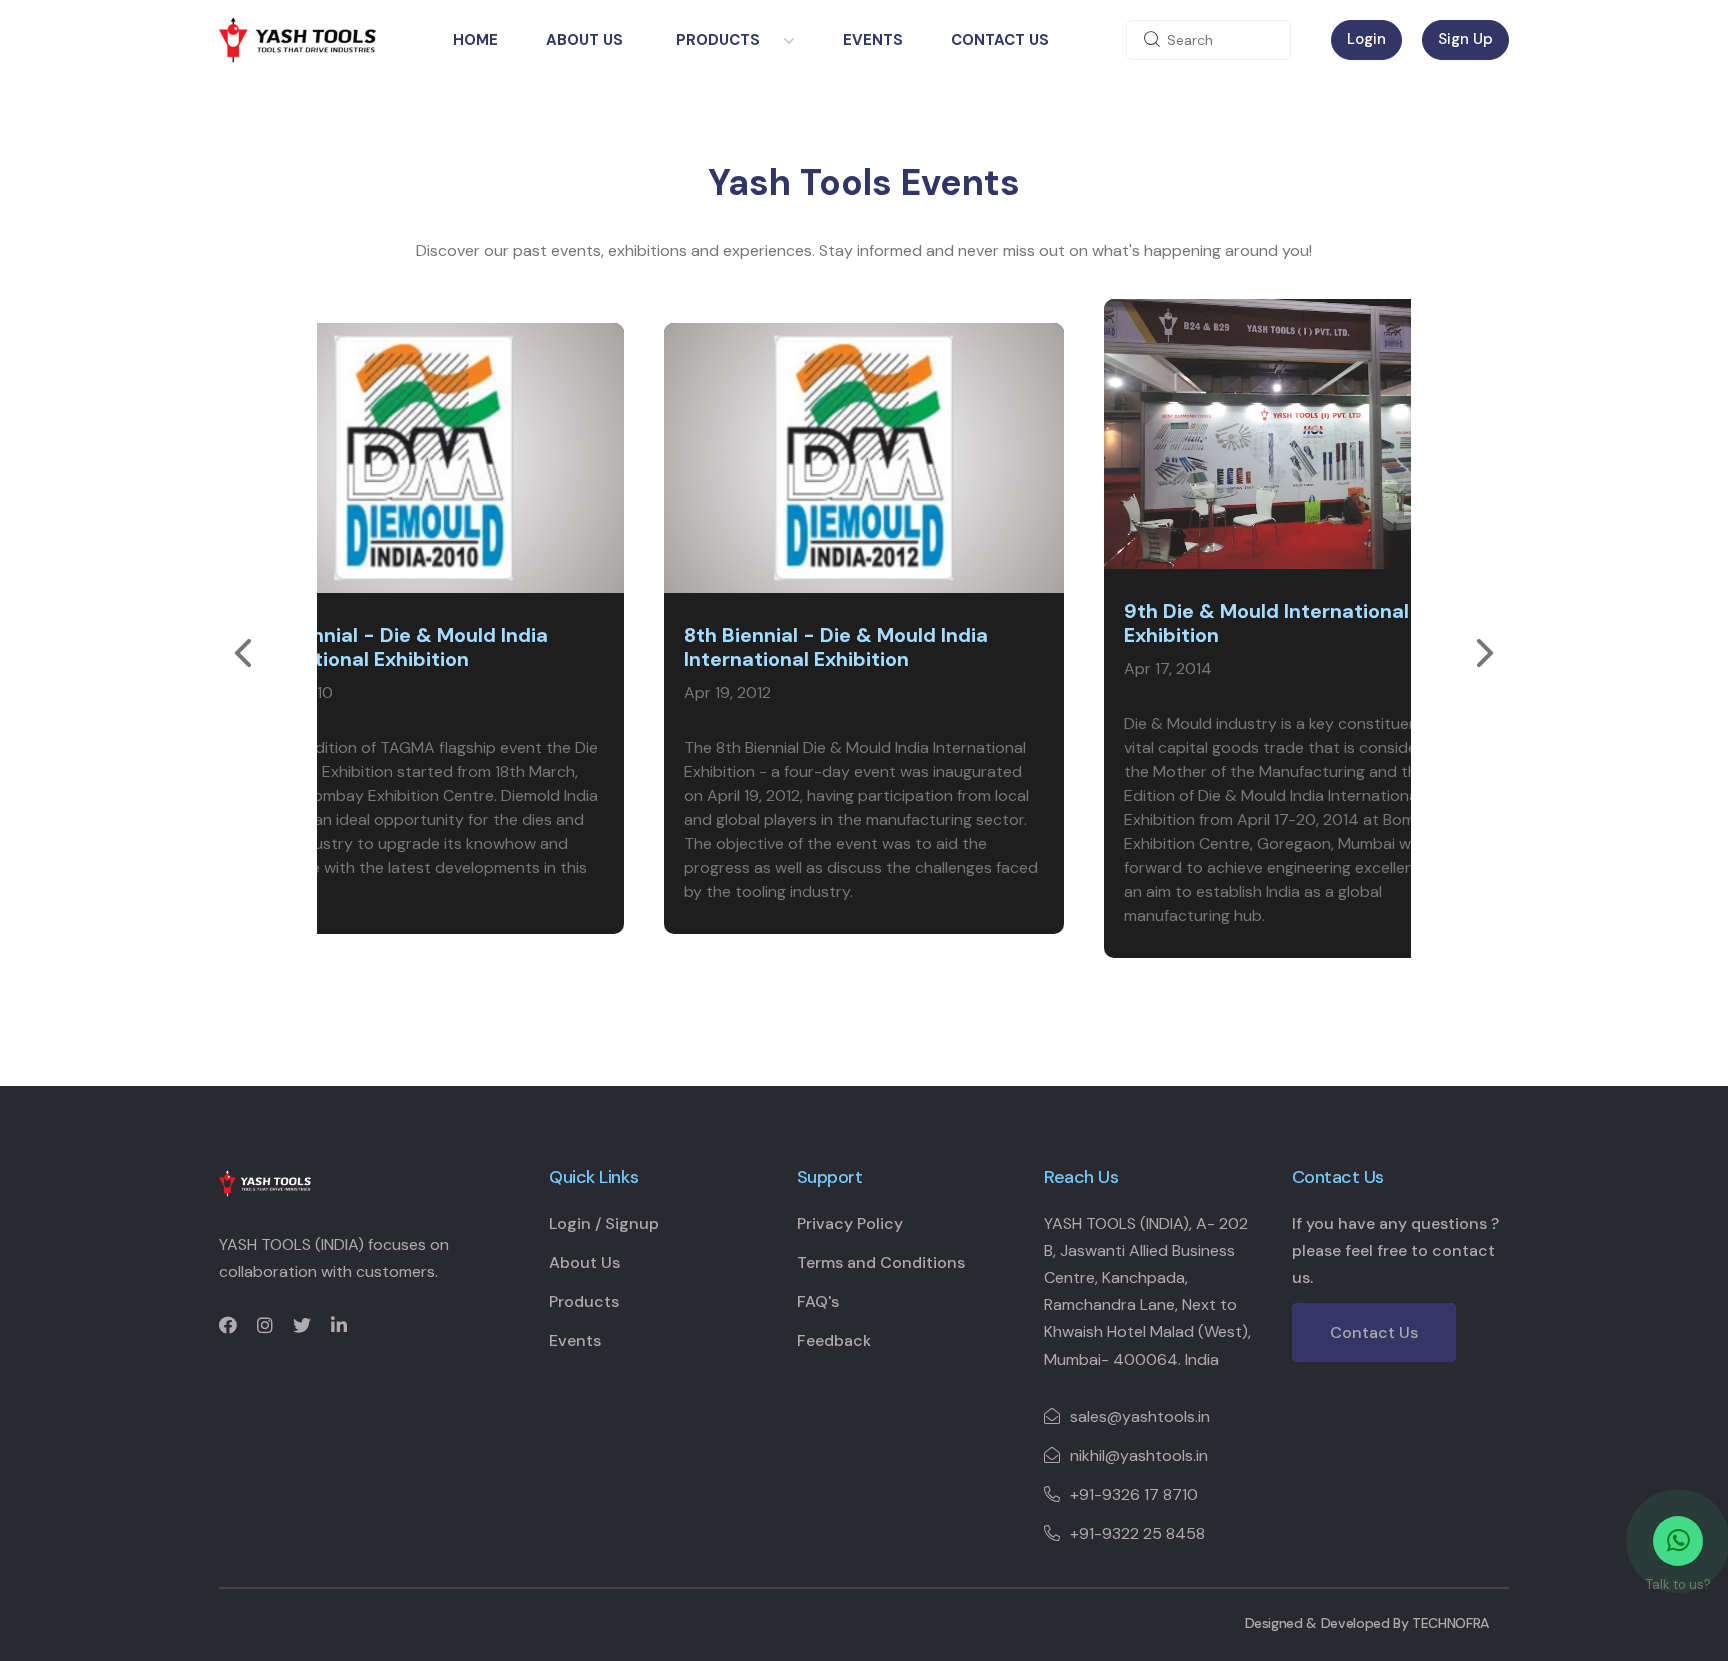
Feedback (834, 1340)
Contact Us (1000, 40)
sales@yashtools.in (1140, 1416)
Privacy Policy (850, 1223)
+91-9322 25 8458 (1137, 1533)
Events (873, 40)
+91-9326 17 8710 (1134, 1494)
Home (475, 40)
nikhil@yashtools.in (1139, 1455)
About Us (584, 40)
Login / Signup (604, 1223)
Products (718, 40)
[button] (243, 653)
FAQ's (818, 1301)
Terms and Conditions (881, 1262)
